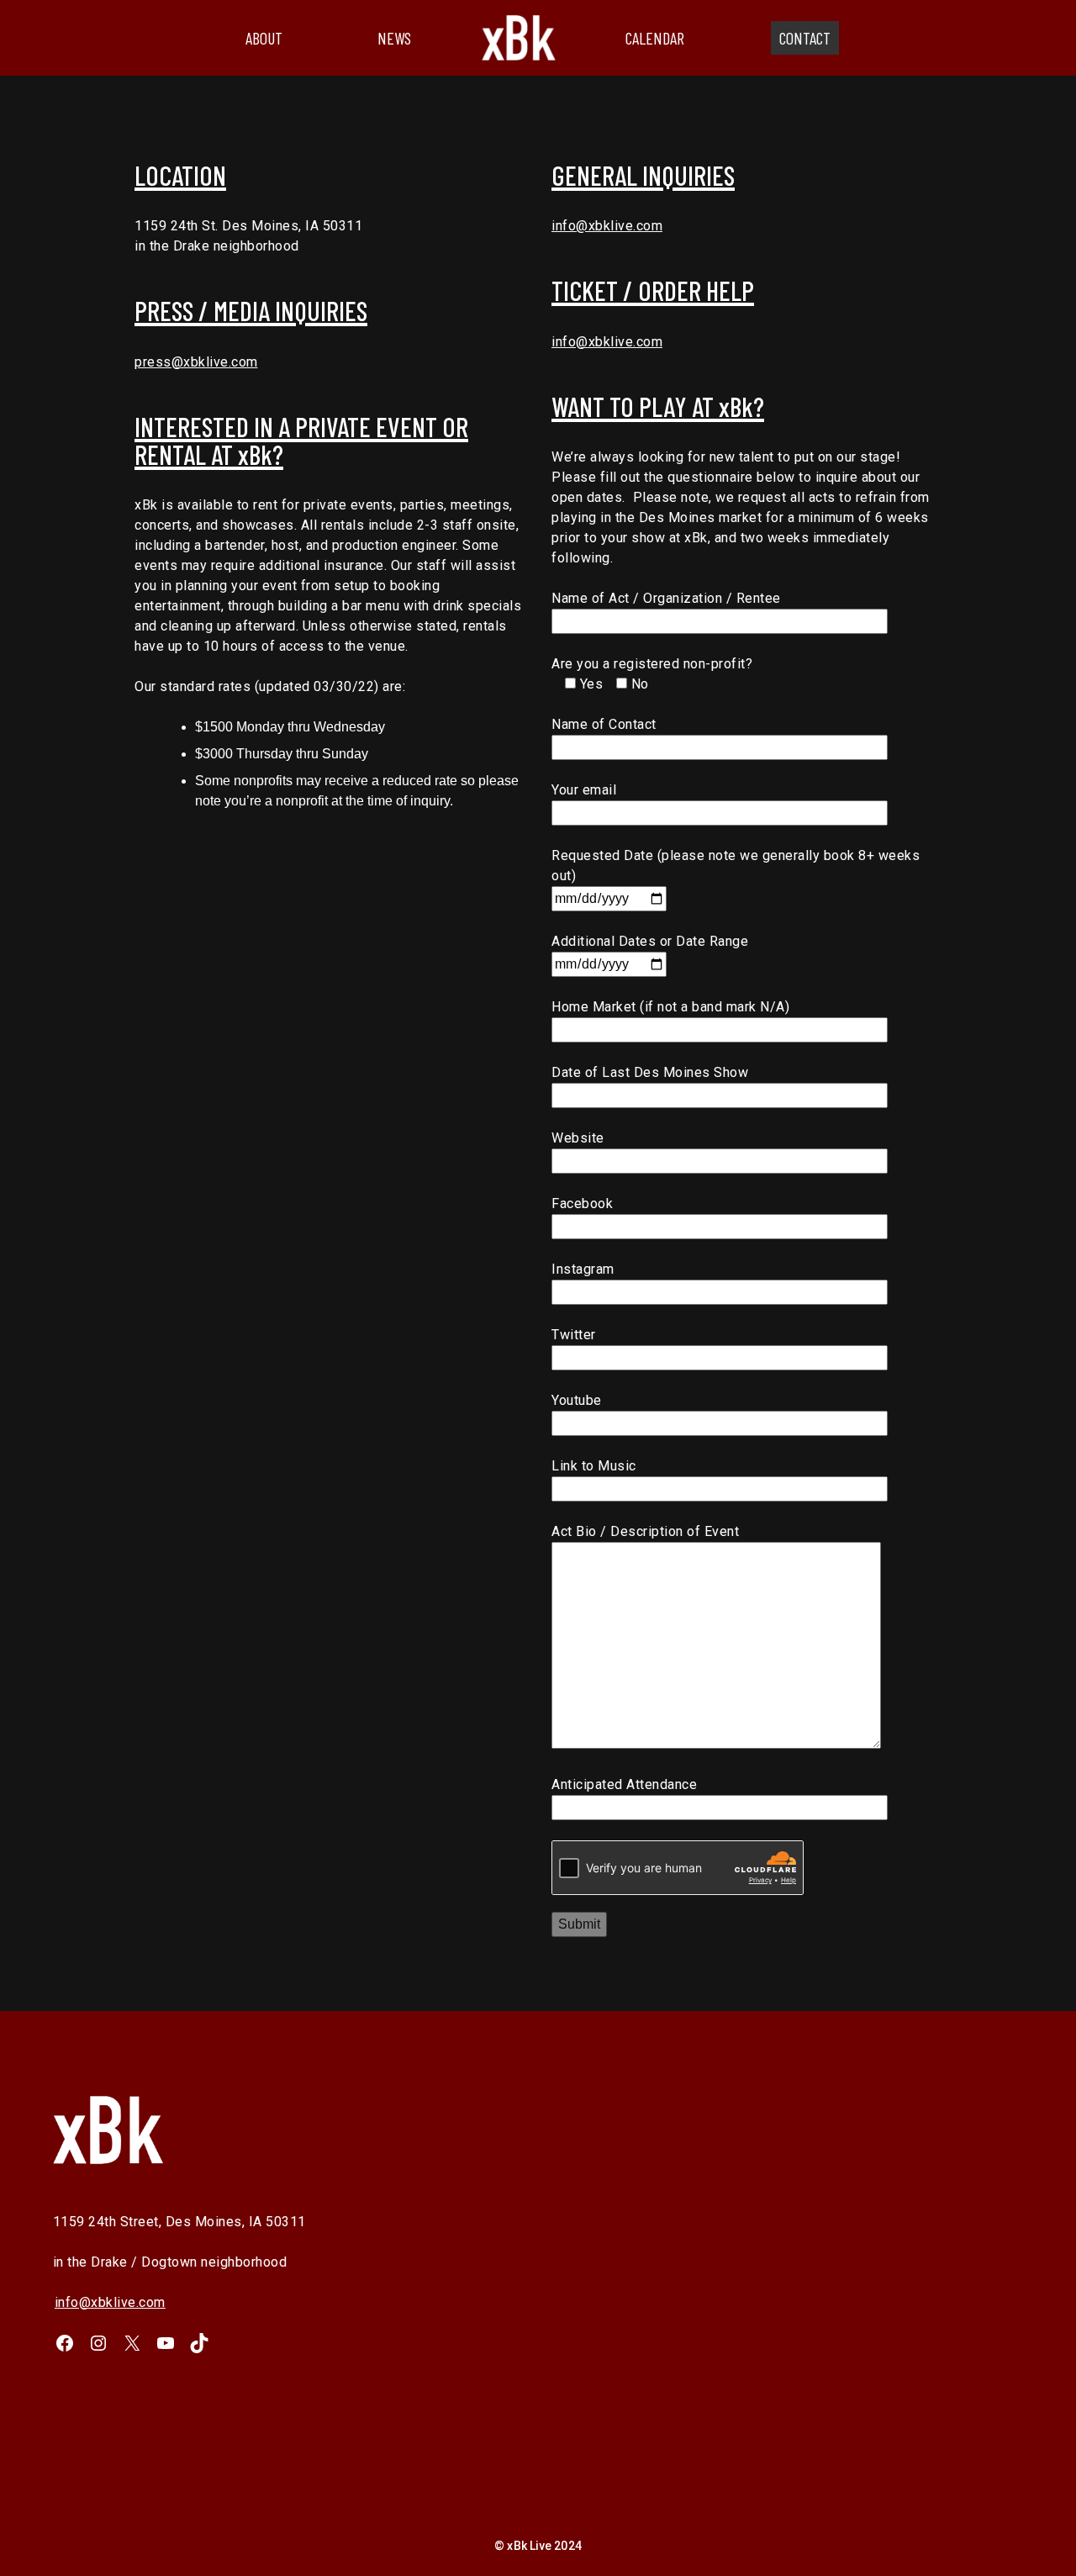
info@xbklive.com (607, 226)
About (264, 38)
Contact (805, 38)
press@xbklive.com (196, 362)
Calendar (655, 38)
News (394, 38)
